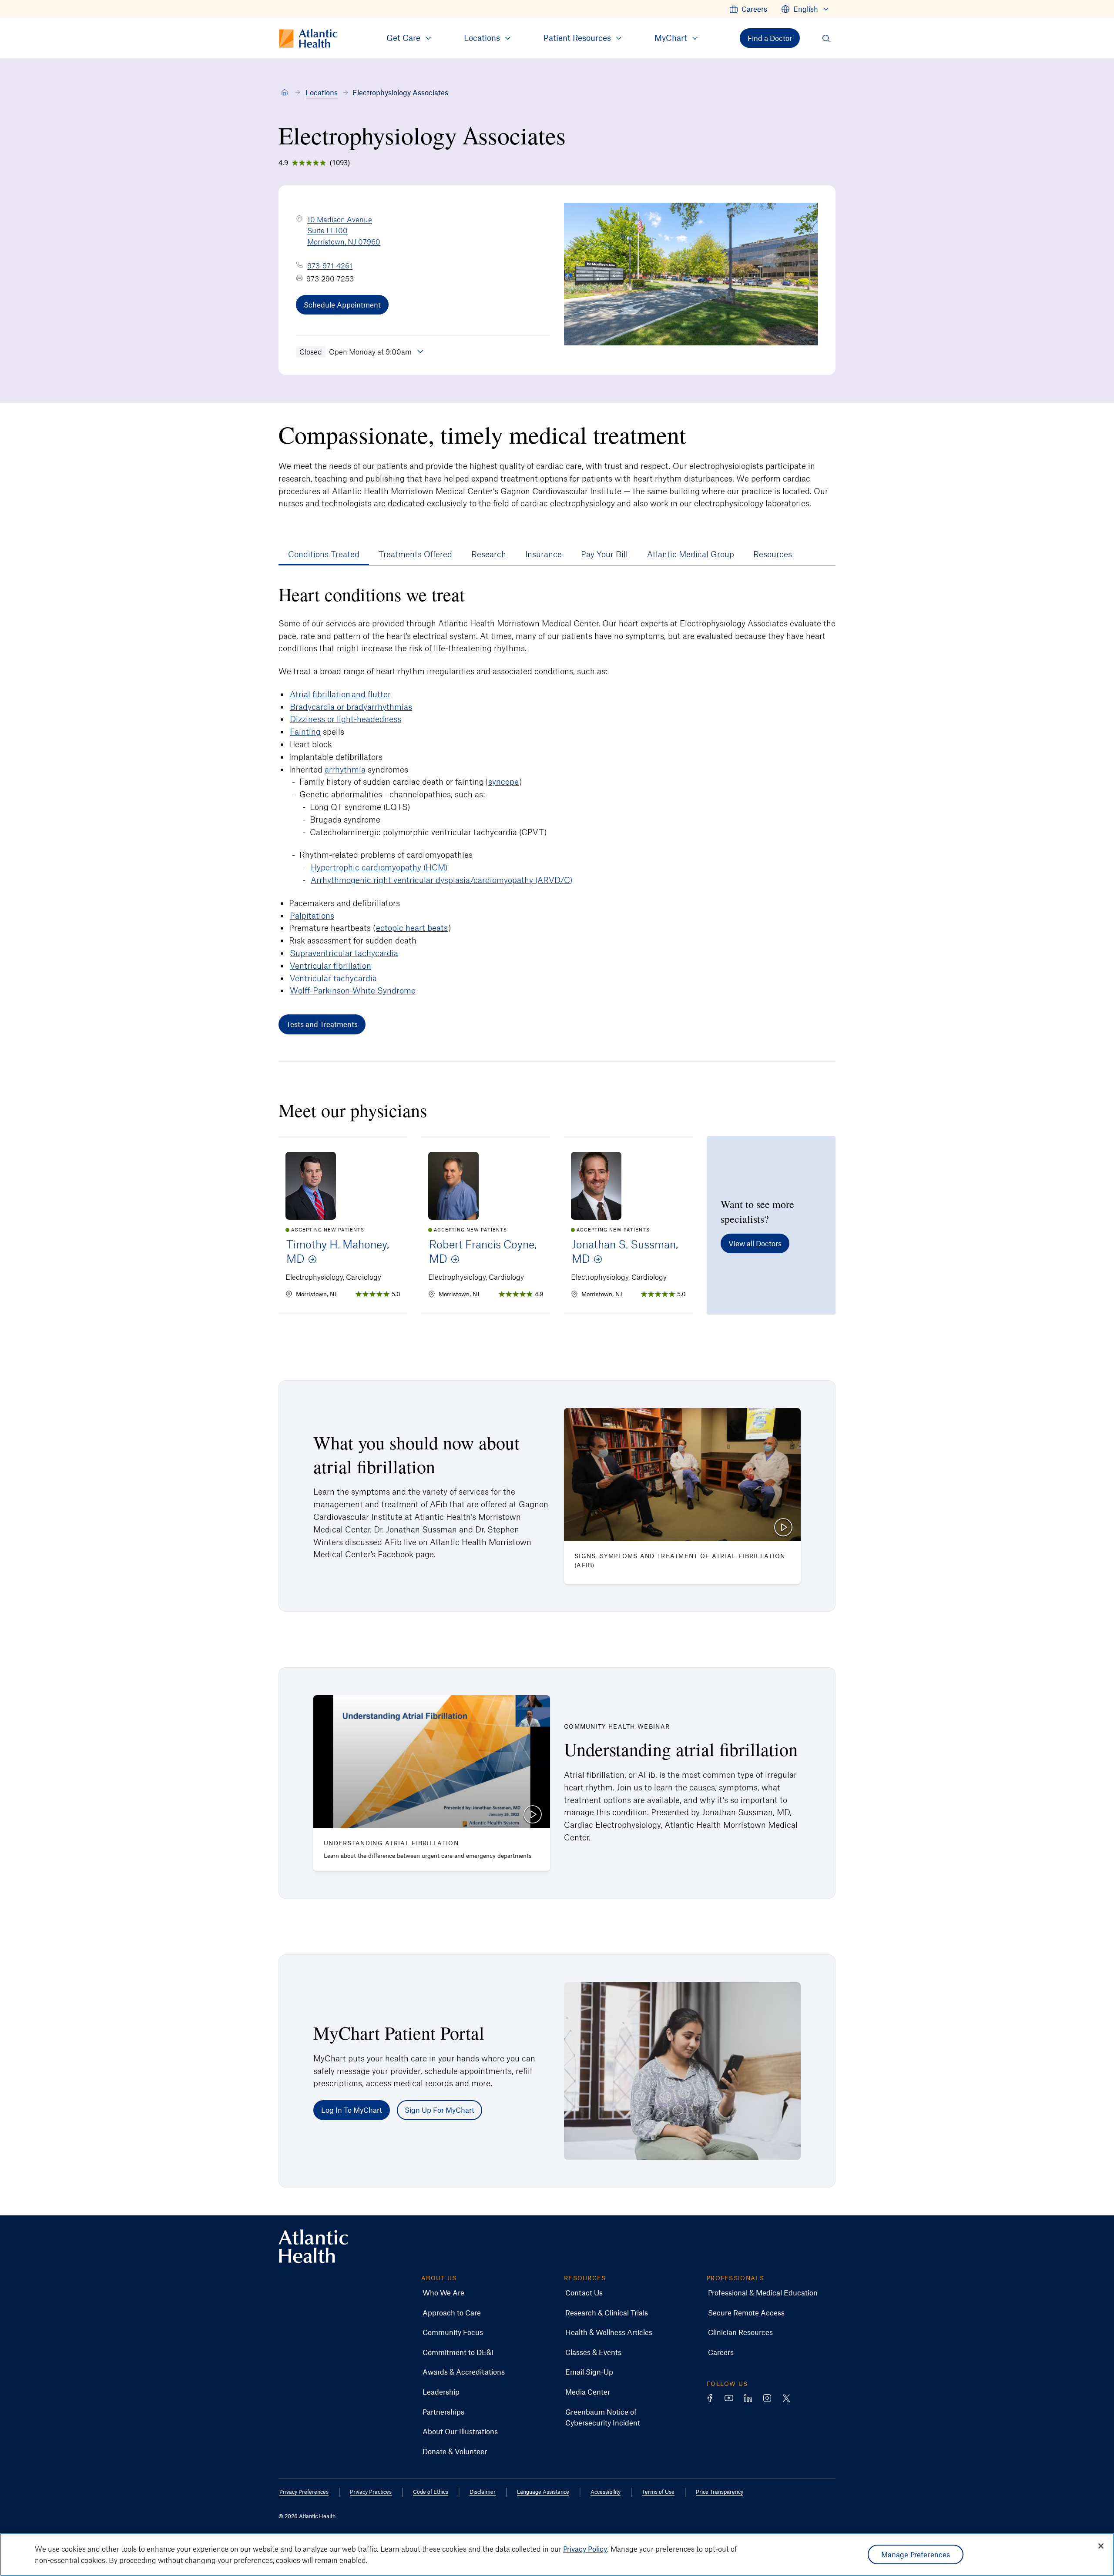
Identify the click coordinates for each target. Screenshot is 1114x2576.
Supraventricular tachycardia (344, 953)
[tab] (324, 554)
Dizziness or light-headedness (346, 719)
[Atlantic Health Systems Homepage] (313, 2246)
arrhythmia (345, 769)
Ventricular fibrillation (331, 965)
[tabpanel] (557, 809)
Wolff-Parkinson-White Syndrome (353, 990)
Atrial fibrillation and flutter (340, 694)
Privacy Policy (585, 2549)
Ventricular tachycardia (333, 978)
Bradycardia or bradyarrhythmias (351, 707)
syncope (503, 781)
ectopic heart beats (412, 928)
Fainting (305, 731)
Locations (322, 92)
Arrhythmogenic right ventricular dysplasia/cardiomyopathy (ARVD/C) (441, 880)
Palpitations (312, 915)
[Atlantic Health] (285, 93)
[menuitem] (748, 9)
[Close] (1101, 2546)
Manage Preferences (916, 2554)
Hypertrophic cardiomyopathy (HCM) (379, 867)
